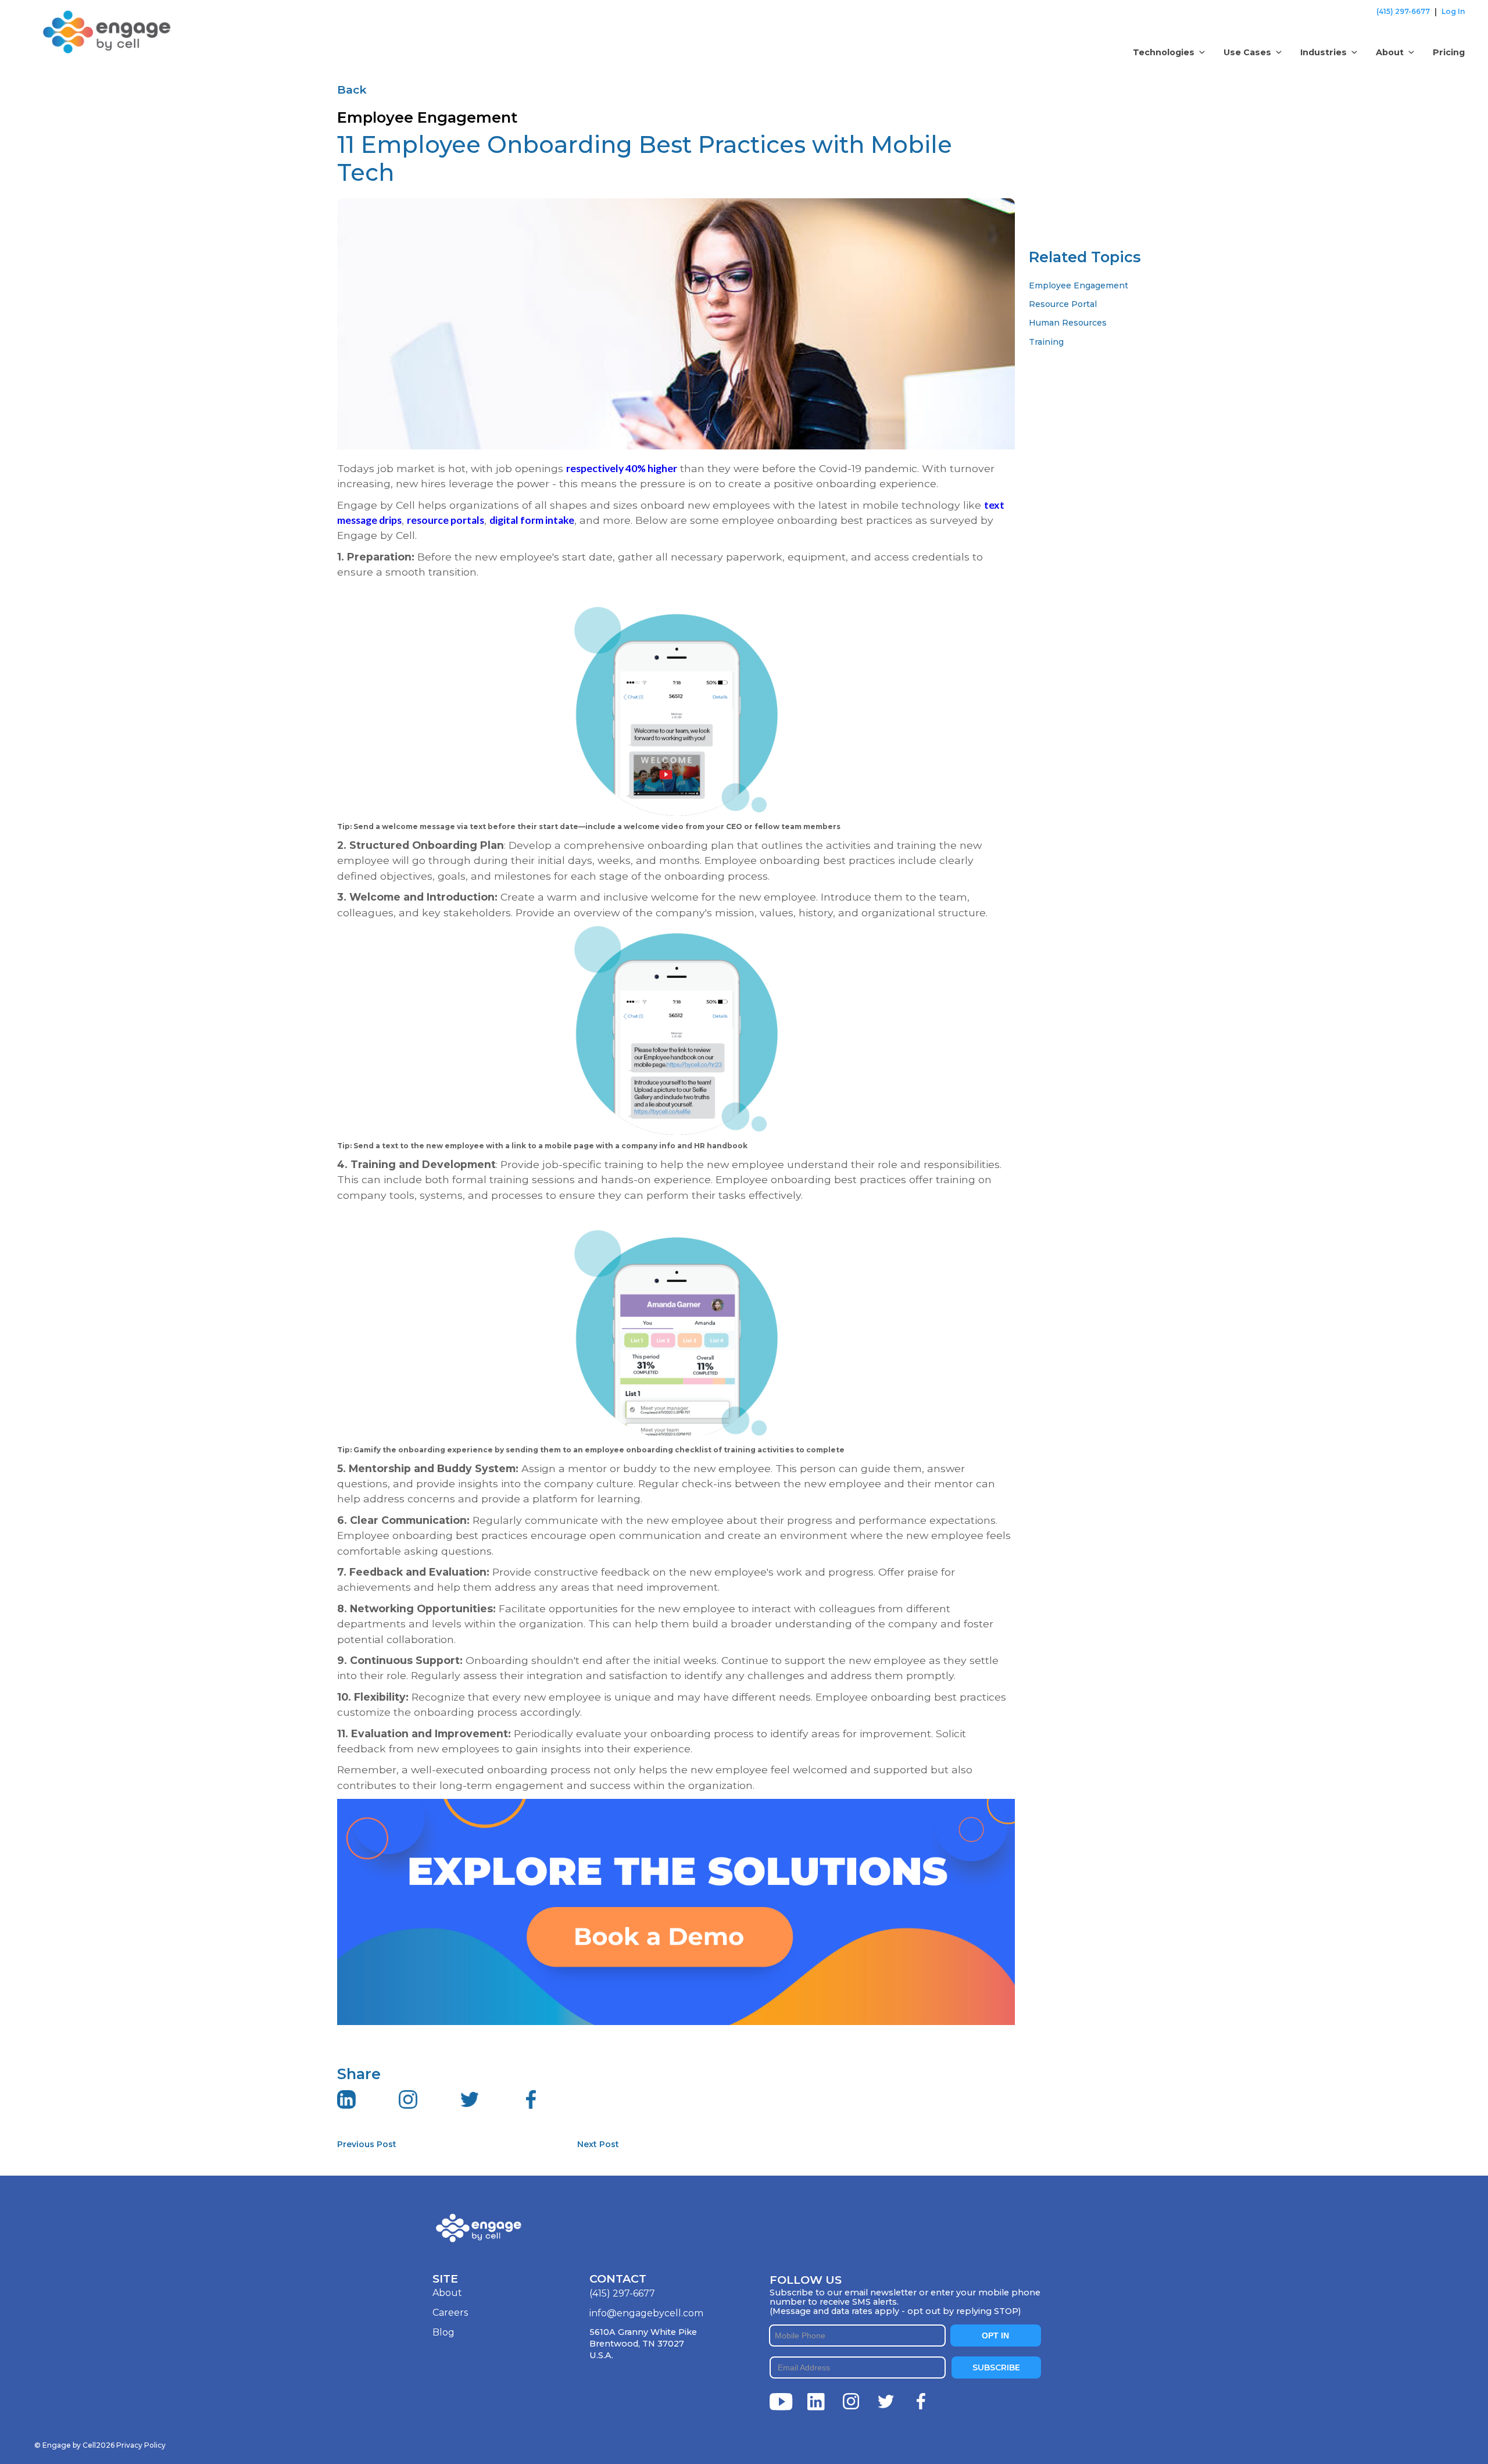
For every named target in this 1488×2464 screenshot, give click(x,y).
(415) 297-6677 (1403, 11)
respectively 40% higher (622, 468)
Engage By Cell (76, 17)
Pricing (1449, 52)
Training (1046, 342)
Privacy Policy (141, 2445)
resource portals (446, 520)
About (447, 2293)
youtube (781, 2402)
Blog (443, 2332)
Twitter (886, 2402)
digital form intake (532, 520)
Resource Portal (1063, 304)
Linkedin (816, 2402)
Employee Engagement (1079, 285)
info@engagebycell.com (646, 2313)
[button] (1169, 52)
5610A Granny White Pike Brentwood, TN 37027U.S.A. (643, 2344)
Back (352, 90)
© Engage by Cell (74, 2445)
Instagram (851, 2402)
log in (1453, 11)
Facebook (921, 2402)
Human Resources (1068, 323)
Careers (450, 2313)
